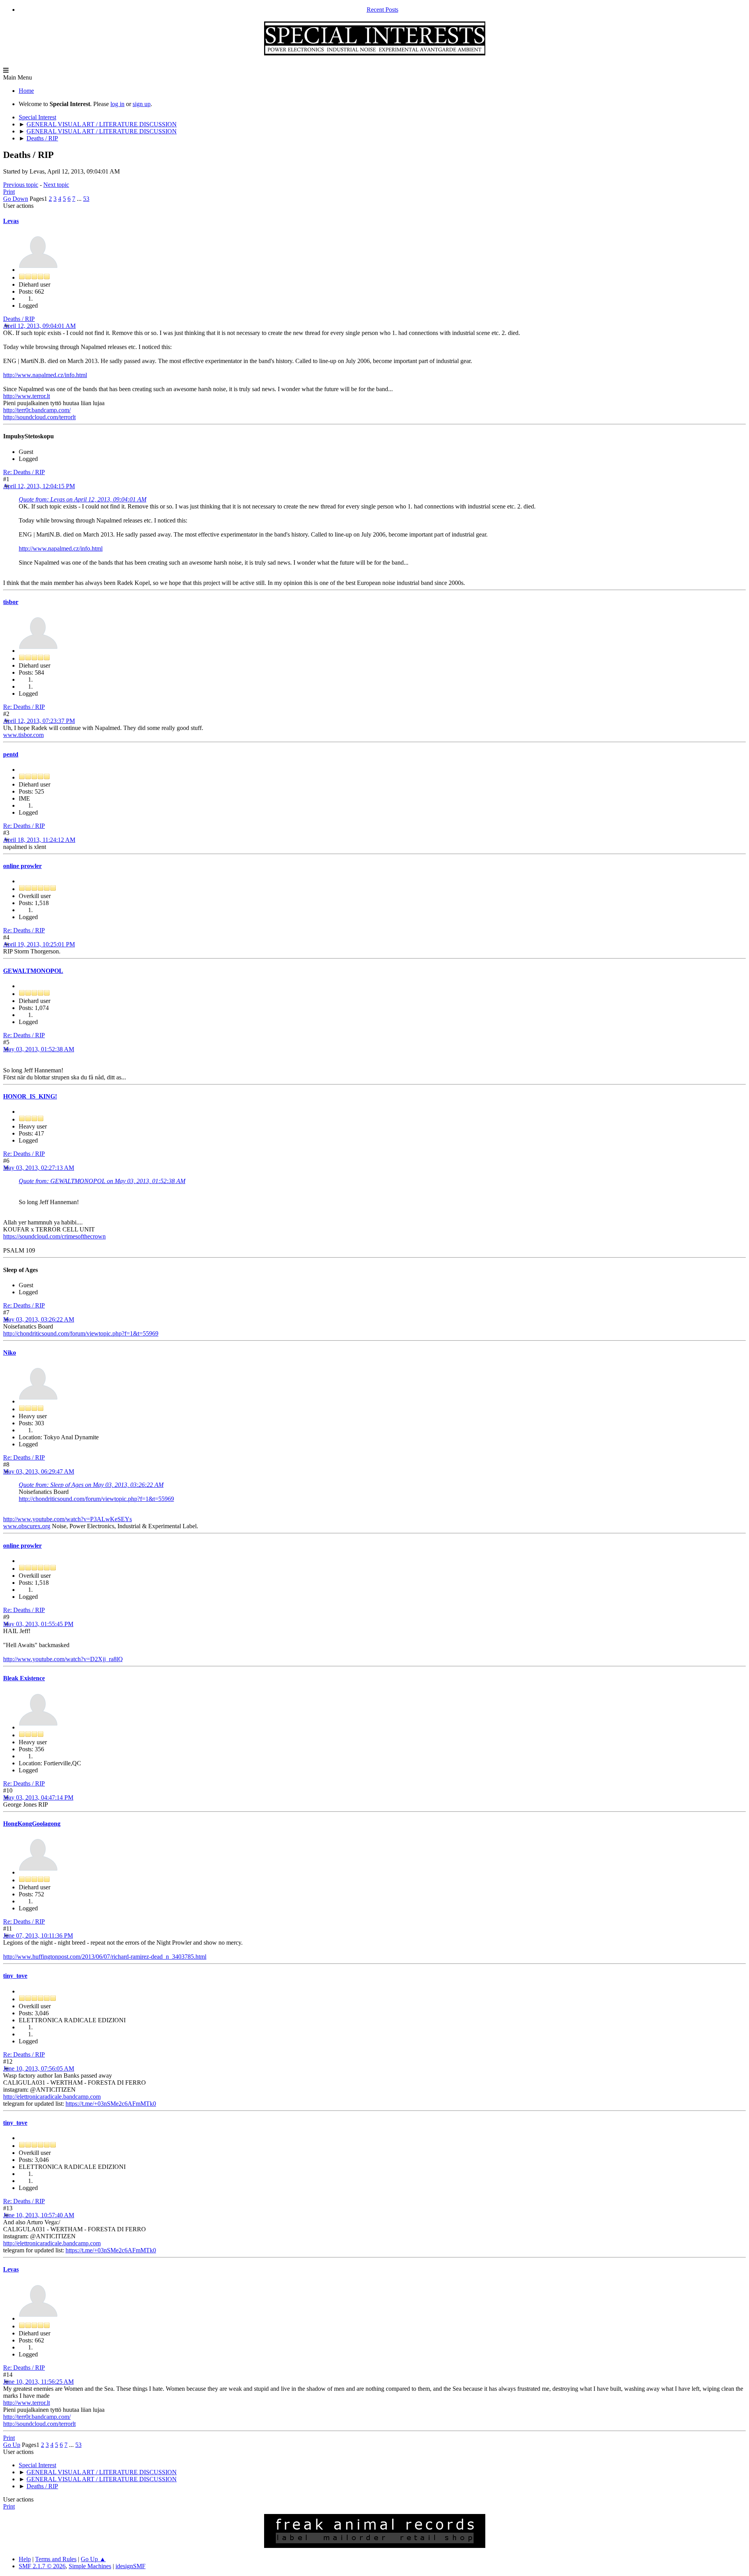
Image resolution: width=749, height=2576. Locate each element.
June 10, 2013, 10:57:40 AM (39, 2215)
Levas (11, 221)
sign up (142, 104)
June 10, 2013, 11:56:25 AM (38, 2382)
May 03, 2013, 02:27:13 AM (39, 1168)
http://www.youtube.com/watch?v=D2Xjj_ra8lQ (63, 1659)
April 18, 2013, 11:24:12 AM (39, 840)
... (80, 199)
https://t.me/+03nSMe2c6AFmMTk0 (111, 2104)
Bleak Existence (24, 1678)
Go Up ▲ (93, 2559)
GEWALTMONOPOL (33, 971)
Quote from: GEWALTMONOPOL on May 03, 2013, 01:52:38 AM (102, 1181)
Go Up (12, 2445)
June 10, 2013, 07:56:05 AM (39, 2068)
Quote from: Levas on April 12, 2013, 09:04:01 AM (83, 499)
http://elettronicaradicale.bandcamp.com (52, 2097)
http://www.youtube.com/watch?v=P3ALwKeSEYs (67, 1519)
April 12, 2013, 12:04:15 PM (39, 486)
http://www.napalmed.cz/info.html (45, 375)
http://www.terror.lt (27, 396)
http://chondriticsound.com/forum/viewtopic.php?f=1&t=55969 (81, 1333)
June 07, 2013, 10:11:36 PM (38, 1936)
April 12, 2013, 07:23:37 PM (39, 721)
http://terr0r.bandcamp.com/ (37, 410)
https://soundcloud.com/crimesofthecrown (54, 1236)
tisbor (11, 602)
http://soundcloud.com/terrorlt (39, 417)
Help (25, 2559)
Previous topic (21, 185)
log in (117, 104)
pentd (11, 754)
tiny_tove (15, 1976)
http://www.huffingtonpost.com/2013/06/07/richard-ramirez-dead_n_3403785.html (105, 1957)
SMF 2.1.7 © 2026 (42, 2566)
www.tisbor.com (23, 735)
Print (9, 192)
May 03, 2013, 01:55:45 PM (38, 1624)
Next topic (56, 185)
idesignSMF (130, 2566)
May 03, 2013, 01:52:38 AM (39, 1049)
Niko (10, 1353)
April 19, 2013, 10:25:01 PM (39, 944)
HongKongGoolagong (32, 1824)
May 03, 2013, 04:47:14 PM (38, 1797)
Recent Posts (382, 10)
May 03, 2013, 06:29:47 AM (39, 1471)
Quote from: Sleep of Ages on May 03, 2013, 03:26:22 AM (91, 1485)
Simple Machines (90, 2566)
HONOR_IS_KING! (30, 1096)
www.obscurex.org (27, 1526)
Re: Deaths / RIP (24, 472)
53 (86, 199)
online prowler (22, 866)
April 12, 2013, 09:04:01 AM (39, 326)
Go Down (16, 199)
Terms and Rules (56, 2559)
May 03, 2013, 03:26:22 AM (39, 1319)
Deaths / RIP (19, 319)
